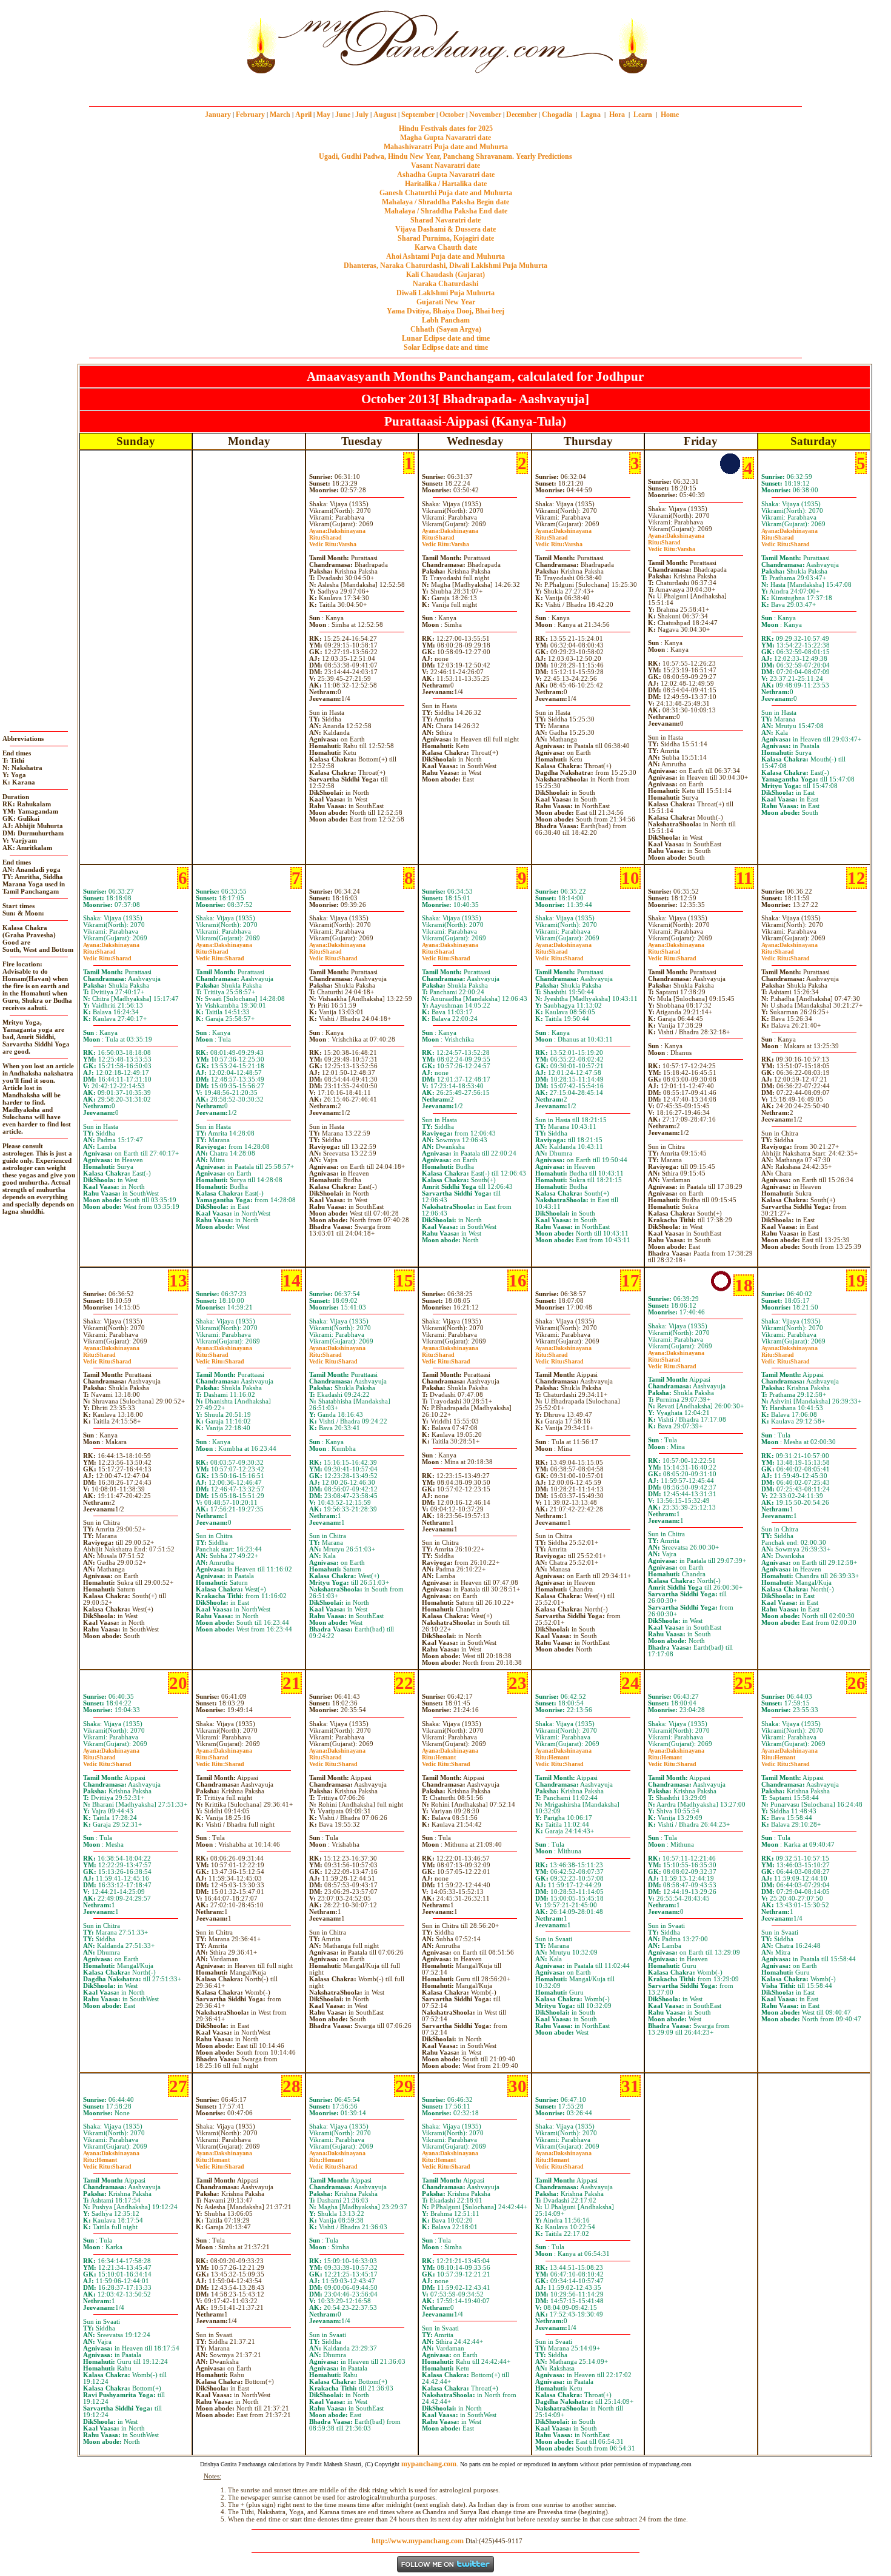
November (485, 115)
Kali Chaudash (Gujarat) (446, 275)
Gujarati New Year (446, 302)
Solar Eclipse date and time (446, 347)
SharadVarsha (333, 541)
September (418, 115)
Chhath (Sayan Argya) (446, 329)
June (343, 115)
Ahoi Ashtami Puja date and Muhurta (446, 256)
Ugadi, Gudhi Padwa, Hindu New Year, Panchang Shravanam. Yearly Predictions (446, 156)
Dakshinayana (337, 531)
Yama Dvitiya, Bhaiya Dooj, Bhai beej (446, 311)
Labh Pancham (446, 320)
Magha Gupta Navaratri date (446, 138)
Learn (643, 115)
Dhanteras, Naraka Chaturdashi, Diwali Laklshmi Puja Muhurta (446, 266)
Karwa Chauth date (446, 247)
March (280, 115)
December (522, 115)
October (452, 115)
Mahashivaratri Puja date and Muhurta (446, 147)
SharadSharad (786, 541)
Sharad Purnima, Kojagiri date (446, 238)
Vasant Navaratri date (446, 166)
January (218, 115)
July (362, 115)
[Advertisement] (202, 42)
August (385, 115)
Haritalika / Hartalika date (446, 184)
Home (670, 115)
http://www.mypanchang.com (418, 2541)
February (250, 115)
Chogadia (557, 115)
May (323, 115)
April (303, 115)
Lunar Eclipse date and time (446, 338)
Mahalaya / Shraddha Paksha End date (446, 211)
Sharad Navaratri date (446, 220)
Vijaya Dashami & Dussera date (446, 229)
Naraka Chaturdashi (446, 284)
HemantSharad (446, 1761)
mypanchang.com (446, 88)
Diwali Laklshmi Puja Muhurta (446, 293)
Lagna (591, 115)
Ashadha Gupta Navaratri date (446, 175)
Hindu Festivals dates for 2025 (446, 129)
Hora (617, 115)
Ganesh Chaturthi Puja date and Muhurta (446, 193)
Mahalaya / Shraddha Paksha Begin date (446, 202)
